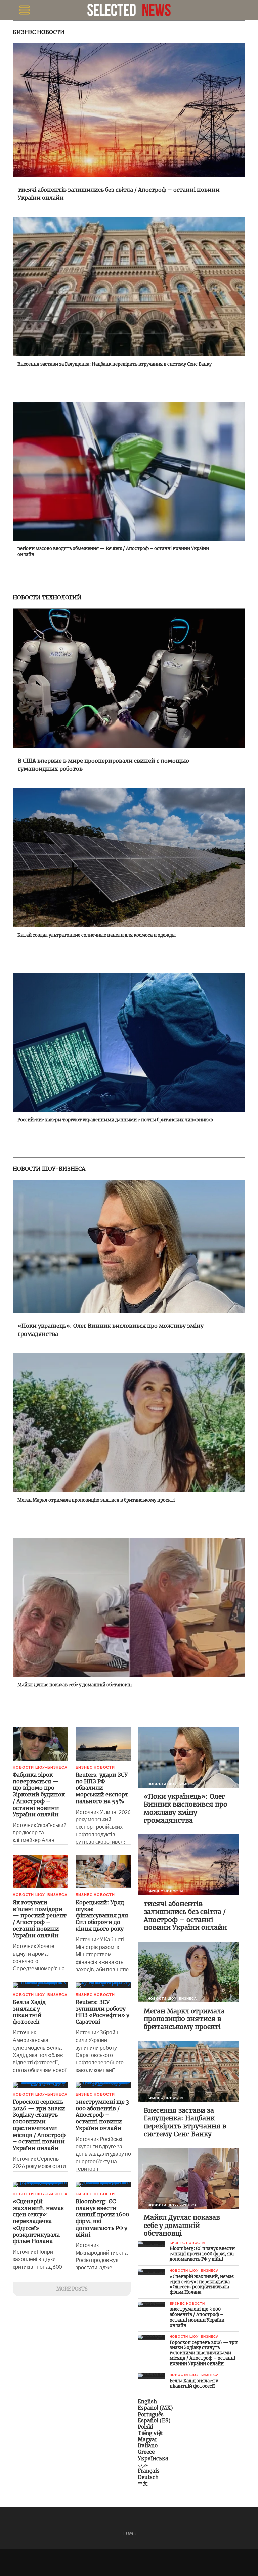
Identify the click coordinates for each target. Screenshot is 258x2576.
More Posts (72, 2289)
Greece (146, 2452)
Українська (153, 2458)
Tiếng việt (150, 2433)
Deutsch (148, 2477)
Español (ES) (154, 2420)
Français (149, 2471)
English (147, 2402)
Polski (145, 2427)
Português (151, 2414)
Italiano (148, 2446)
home (129, 2533)
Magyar (147, 2440)
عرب (143, 2464)
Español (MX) (155, 2408)
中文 (143, 2484)
